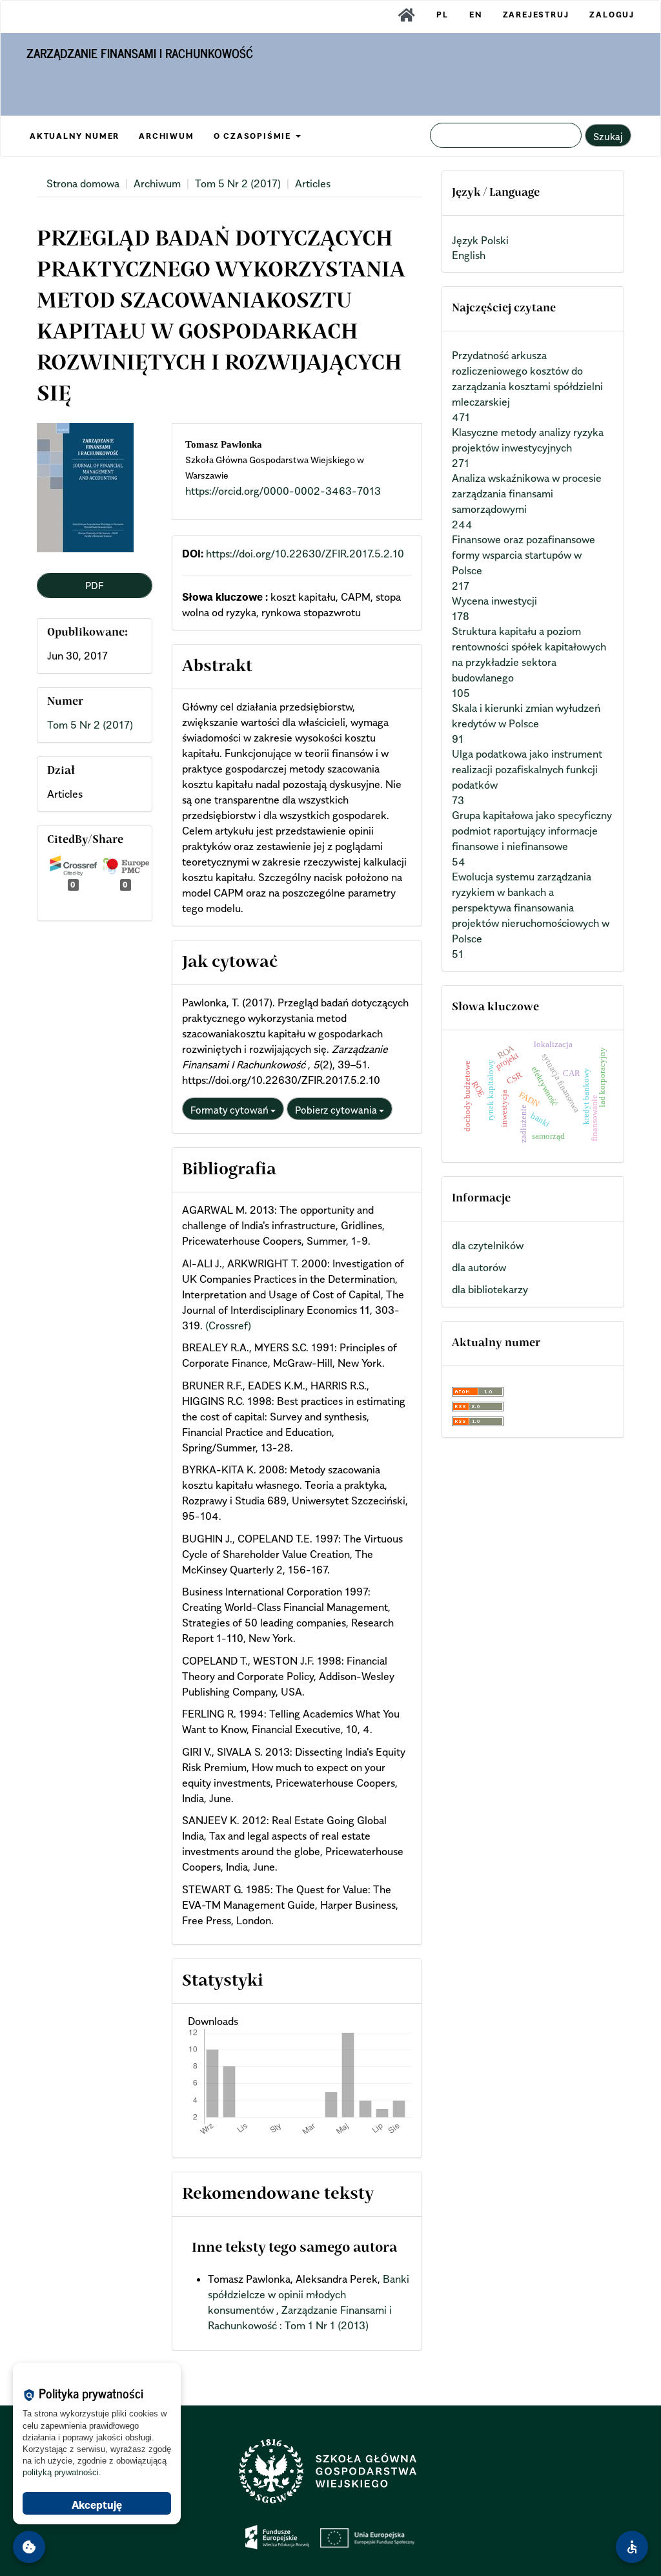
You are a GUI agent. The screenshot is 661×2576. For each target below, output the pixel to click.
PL (442, 15)
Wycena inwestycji (494, 601)
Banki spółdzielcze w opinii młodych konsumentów (309, 2294)
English (469, 255)
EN (476, 15)
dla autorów (479, 1267)
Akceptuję (97, 2505)
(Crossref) (228, 1325)
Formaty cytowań (230, 1110)
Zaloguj (612, 15)
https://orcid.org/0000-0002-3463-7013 (283, 491)
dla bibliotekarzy (490, 1289)
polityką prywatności (61, 2472)
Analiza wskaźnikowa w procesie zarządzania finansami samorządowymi (527, 493)
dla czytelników (488, 1245)
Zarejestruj (536, 15)
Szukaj (608, 136)
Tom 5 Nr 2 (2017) (238, 183)
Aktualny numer (75, 136)
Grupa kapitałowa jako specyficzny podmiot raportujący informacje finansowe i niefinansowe (532, 831)
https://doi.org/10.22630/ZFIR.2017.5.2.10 (305, 554)
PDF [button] (94, 585)
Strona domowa (83, 183)
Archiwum (166, 136)
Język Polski (480, 240)
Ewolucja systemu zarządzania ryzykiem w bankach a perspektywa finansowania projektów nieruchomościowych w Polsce (531, 908)
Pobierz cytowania (337, 1110)
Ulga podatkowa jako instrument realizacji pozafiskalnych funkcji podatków (527, 769)
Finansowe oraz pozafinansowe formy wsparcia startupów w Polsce (524, 555)
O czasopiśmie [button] (254, 136)
